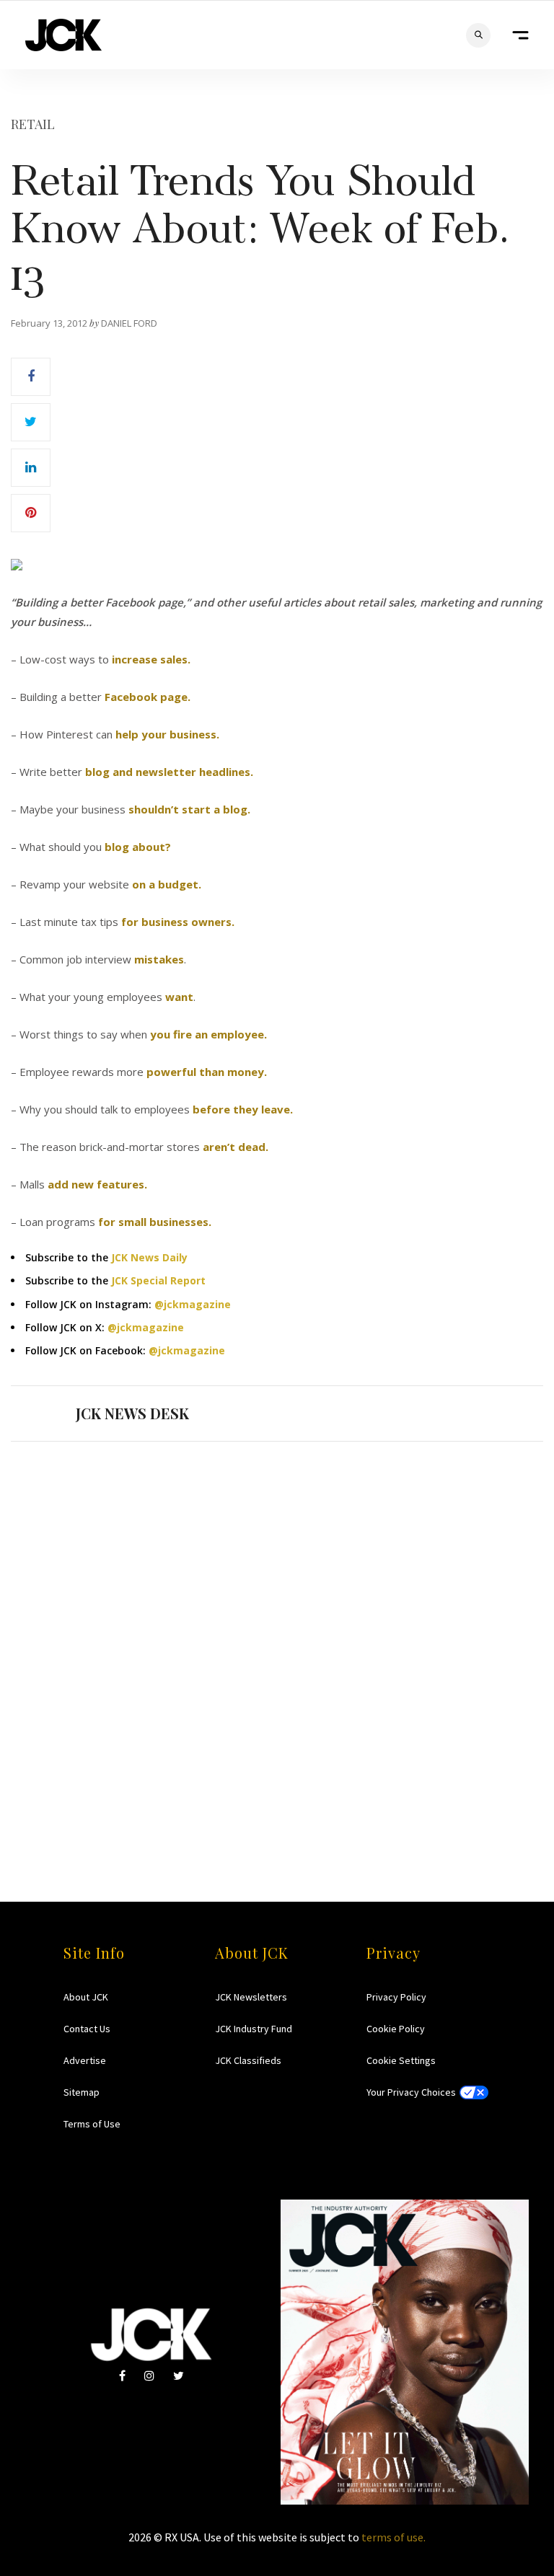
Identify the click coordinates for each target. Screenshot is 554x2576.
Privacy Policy (396, 1997)
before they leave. (243, 1109)
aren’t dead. (236, 1147)
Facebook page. (148, 697)
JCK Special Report (158, 1280)
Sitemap (82, 2092)
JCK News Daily (149, 1257)
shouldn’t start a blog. (189, 809)
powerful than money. (207, 1072)
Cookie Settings (401, 2060)
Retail (33, 124)
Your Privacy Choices (411, 2092)
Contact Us (87, 2029)
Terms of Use (92, 2124)
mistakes (159, 959)
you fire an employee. (208, 1034)
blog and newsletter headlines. (169, 772)
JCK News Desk (132, 1413)
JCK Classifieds (248, 2060)
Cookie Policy (396, 2029)
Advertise (85, 2060)
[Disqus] (277, 1644)
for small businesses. (155, 1222)
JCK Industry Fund (254, 2029)
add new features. (97, 1184)
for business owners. (178, 922)
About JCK (86, 1997)
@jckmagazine (193, 1304)
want (179, 997)
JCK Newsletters (251, 1997)
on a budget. (167, 884)
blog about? (138, 847)
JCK (63, 35)
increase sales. (151, 659)
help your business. (167, 734)
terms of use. (393, 2537)
